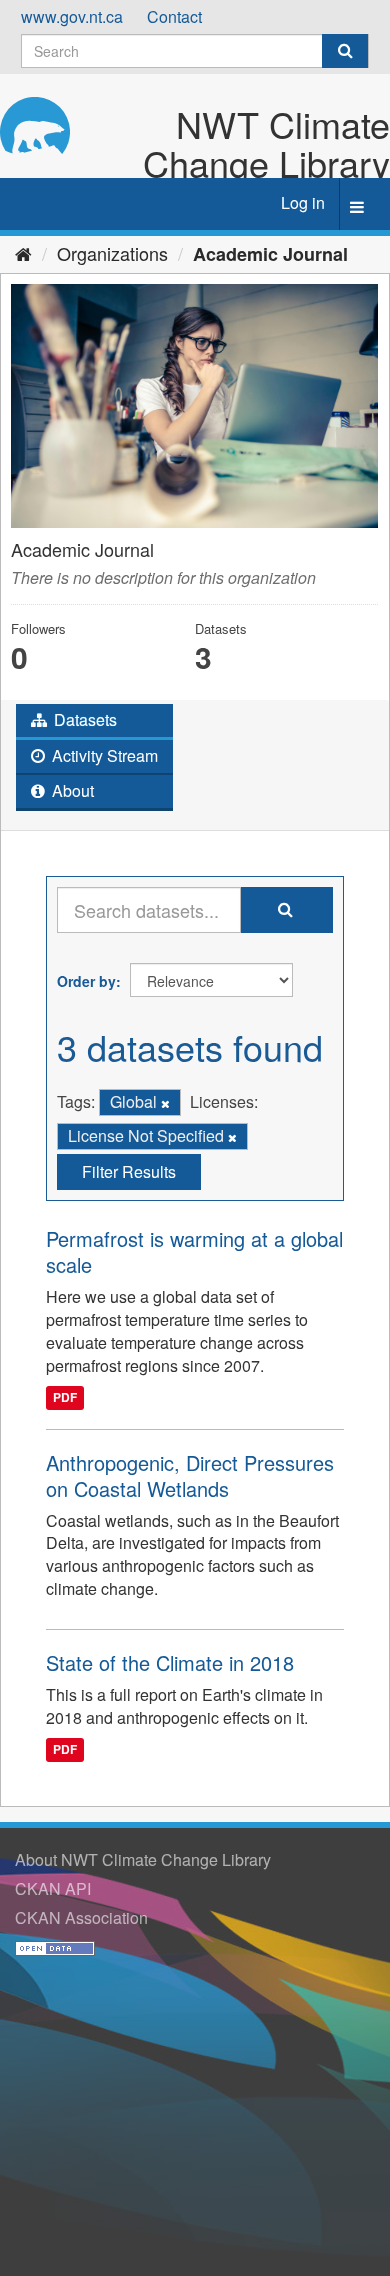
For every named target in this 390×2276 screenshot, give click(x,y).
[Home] (23, 253)
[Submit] (345, 51)
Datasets (83, 719)
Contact (174, 16)
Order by (86, 981)
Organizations (112, 253)
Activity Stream (103, 755)
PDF (65, 1398)
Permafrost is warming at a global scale (194, 1251)
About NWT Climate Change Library (143, 1859)
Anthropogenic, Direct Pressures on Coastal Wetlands (190, 1475)
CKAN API (53, 1888)
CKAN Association (81, 1917)
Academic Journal (270, 254)
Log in (303, 202)
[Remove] (165, 1103)
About (71, 790)
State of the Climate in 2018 (170, 1662)
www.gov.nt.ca (72, 16)
